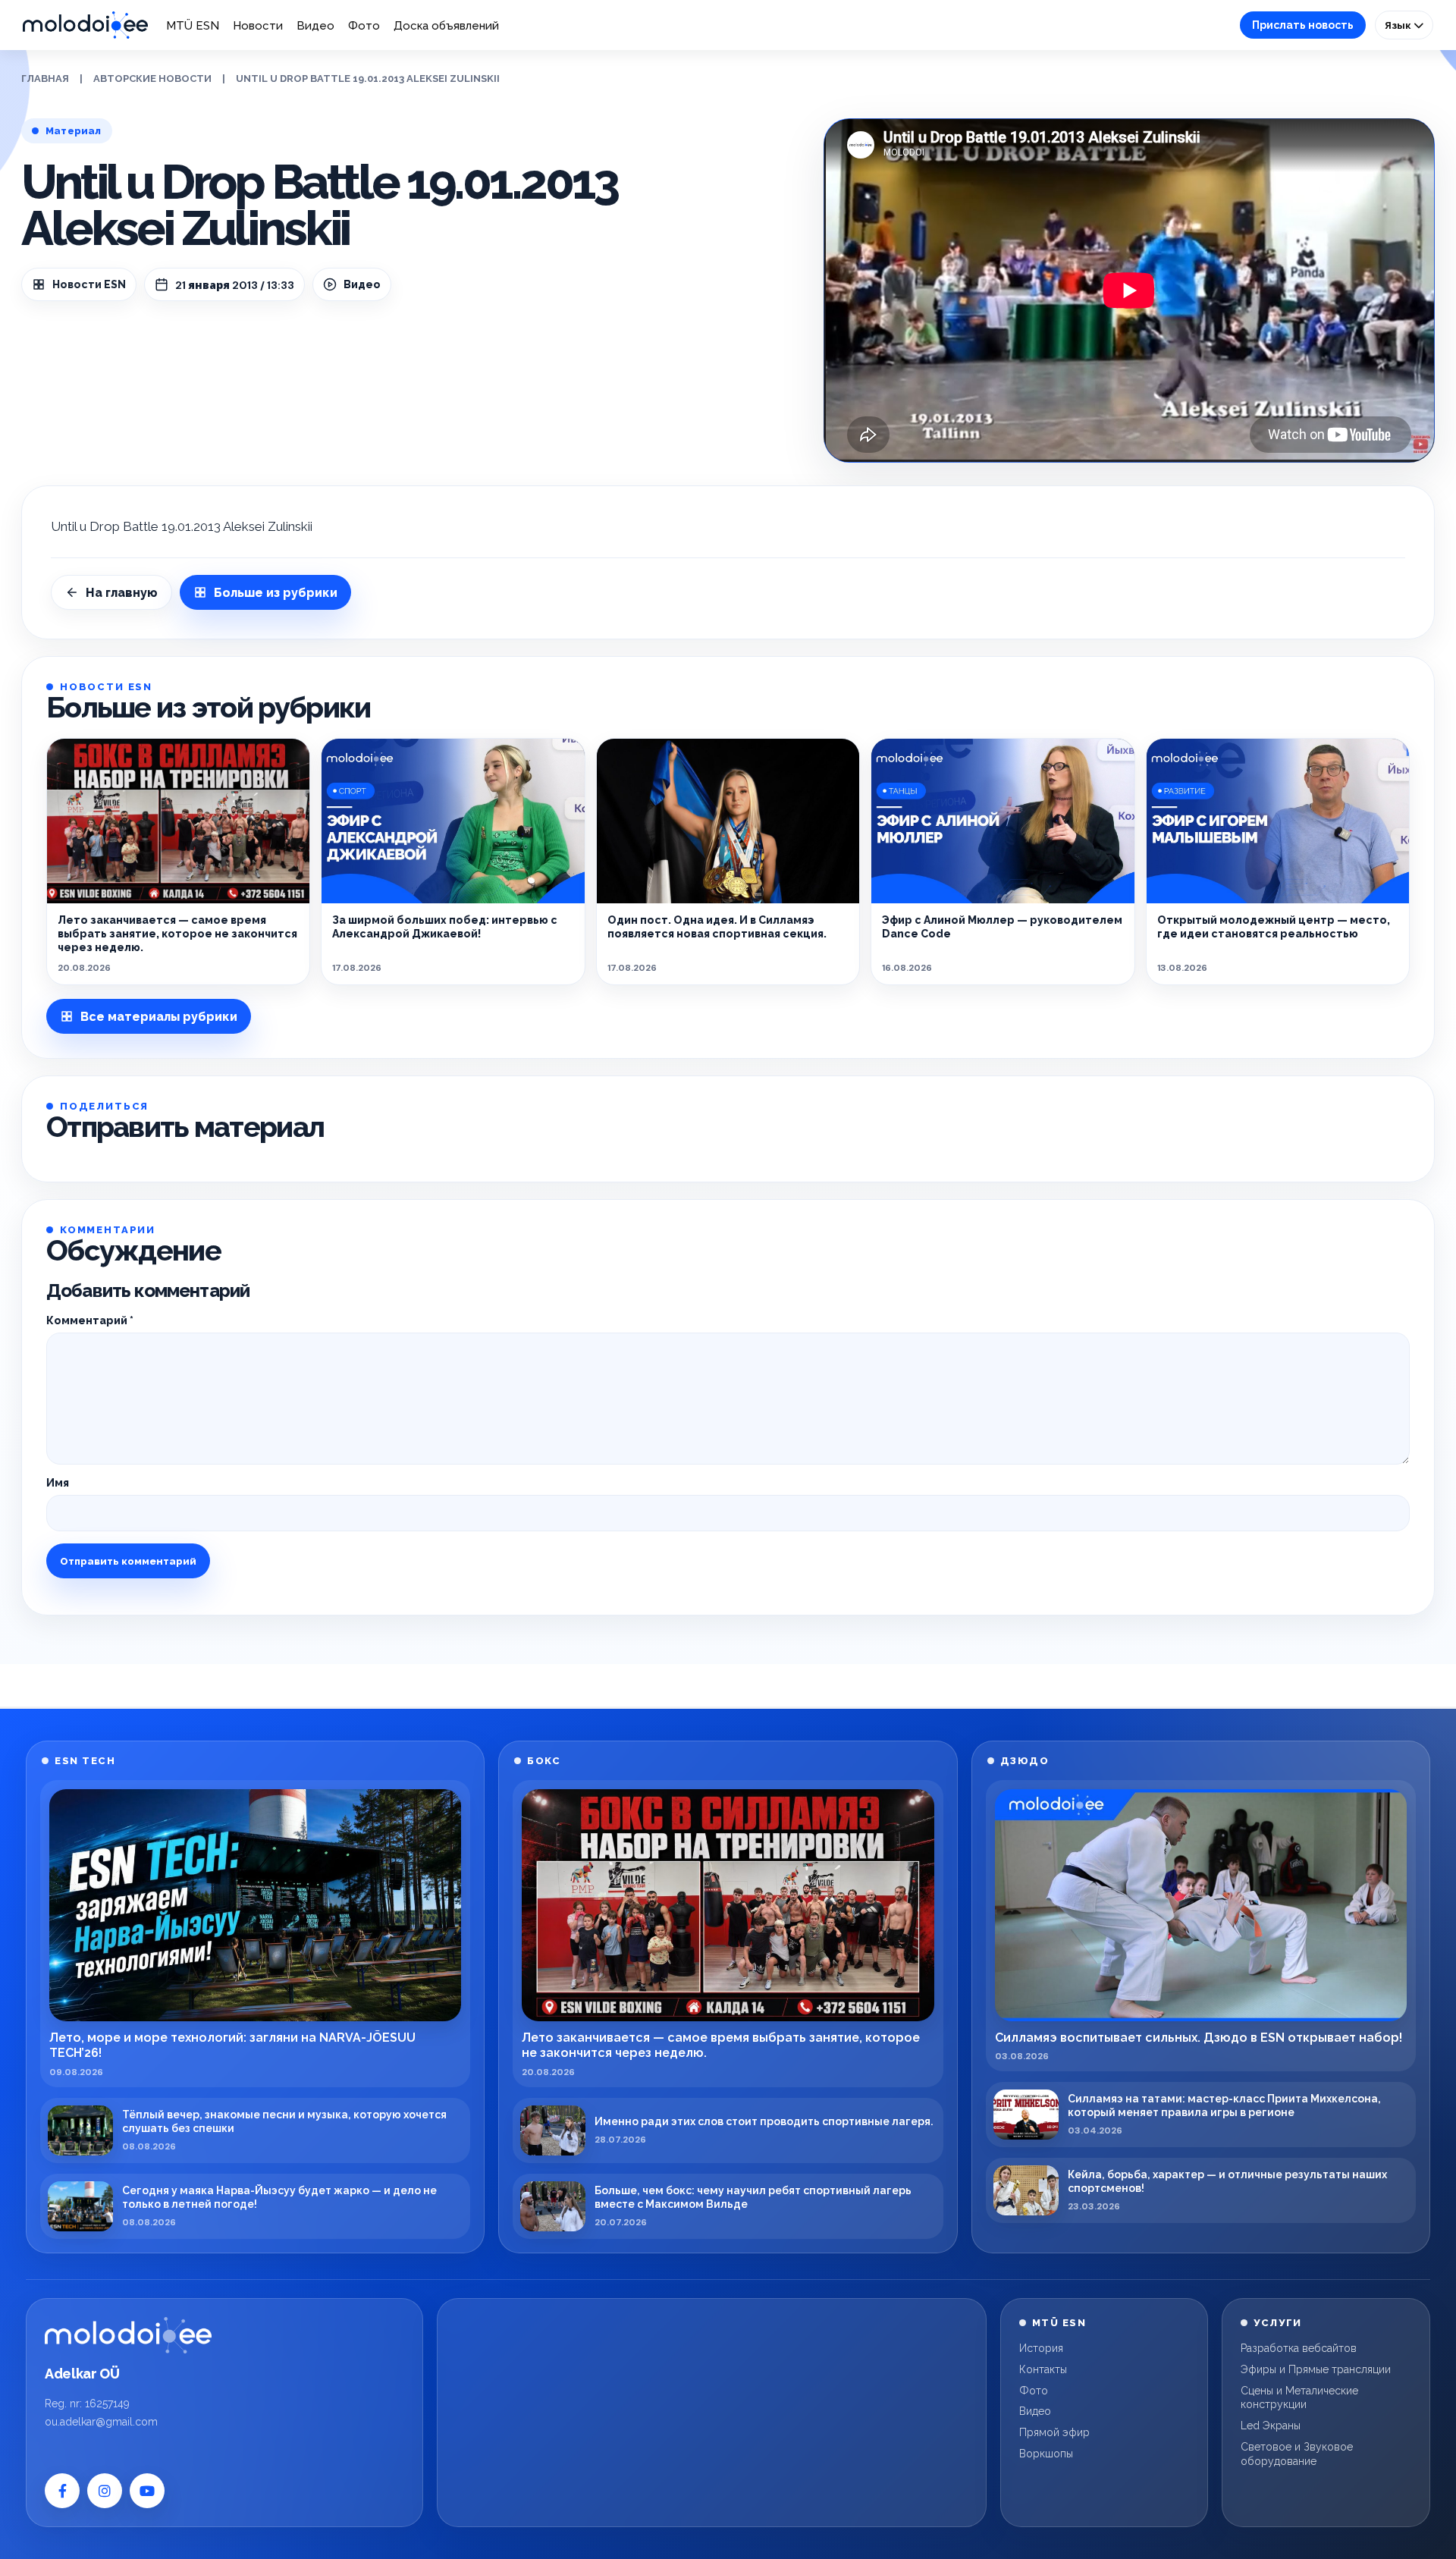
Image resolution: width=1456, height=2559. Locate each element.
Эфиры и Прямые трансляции (1316, 2369)
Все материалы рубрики (159, 1017)
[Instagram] (105, 2491)
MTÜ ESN (193, 26)
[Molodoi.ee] (128, 2335)
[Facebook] (62, 2491)
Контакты (1043, 2369)
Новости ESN (89, 284)
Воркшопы (1046, 2454)
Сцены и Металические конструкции (1299, 2398)
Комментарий (90, 1320)
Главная (45, 78)
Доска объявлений (446, 26)
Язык (1399, 25)
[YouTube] (147, 2491)
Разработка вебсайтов (1299, 2348)
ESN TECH (85, 1761)
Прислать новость (1303, 25)
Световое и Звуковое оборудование (1297, 2454)
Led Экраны (1271, 2426)
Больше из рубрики (276, 593)
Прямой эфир (1054, 2432)
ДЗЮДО (1025, 1761)
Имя (58, 1483)
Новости (258, 26)
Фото (364, 26)
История (1041, 2348)
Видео (315, 26)
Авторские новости (152, 78)
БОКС (544, 1761)
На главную (122, 593)
